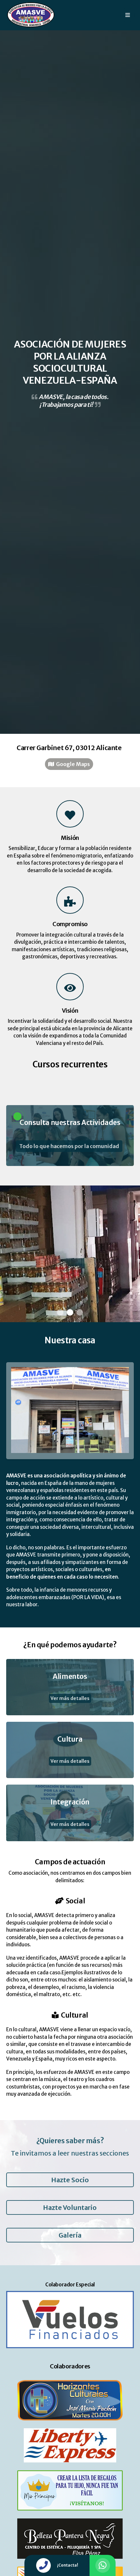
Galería (70, 2235)
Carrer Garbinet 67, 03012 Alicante (69, 748)
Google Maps (72, 764)
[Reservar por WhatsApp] (103, 2565)
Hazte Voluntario (70, 2207)
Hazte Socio (70, 2180)
